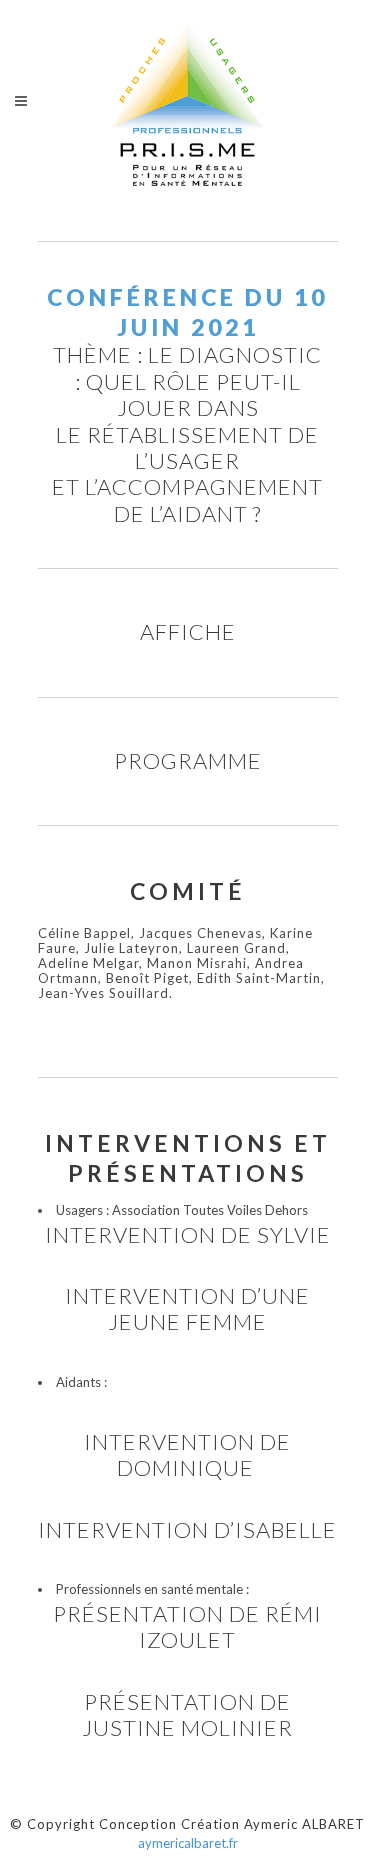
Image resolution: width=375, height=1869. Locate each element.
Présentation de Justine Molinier (187, 1714)
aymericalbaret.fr (188, 1843)
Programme (188, 760)
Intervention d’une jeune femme (187, 1308)
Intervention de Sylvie (188, 1234)
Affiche (188, 631)
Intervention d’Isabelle (187, 1529)
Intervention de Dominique (187, 1454)
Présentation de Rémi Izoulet (187, 1626)
